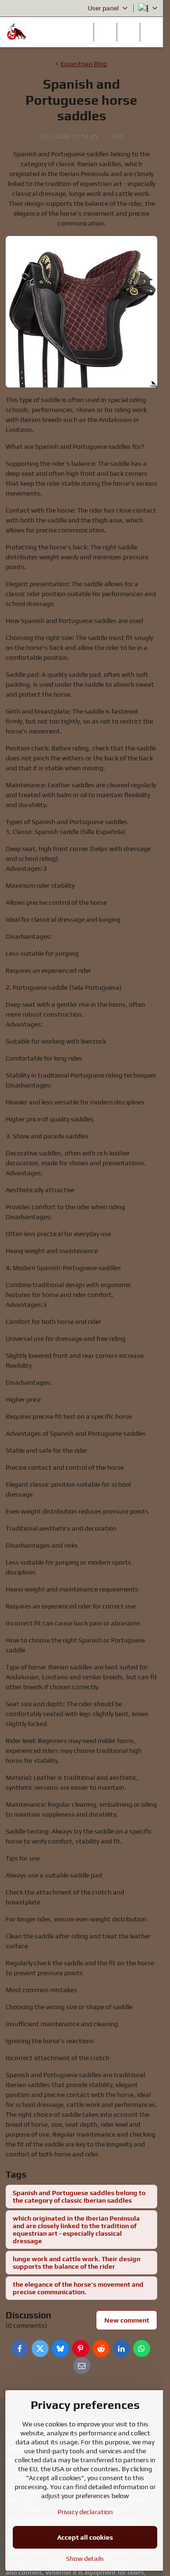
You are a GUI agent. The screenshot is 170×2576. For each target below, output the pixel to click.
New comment (127, 2320)
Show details (85, 2559)
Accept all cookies (85, 2537)
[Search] (105, 32)
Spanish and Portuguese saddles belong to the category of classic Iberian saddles (79, 2197)
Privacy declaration (85, 2512)
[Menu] (152, 32)
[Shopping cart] (128, 32)
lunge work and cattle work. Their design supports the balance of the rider (76, 2263)
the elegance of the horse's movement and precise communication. (78, 2288)
